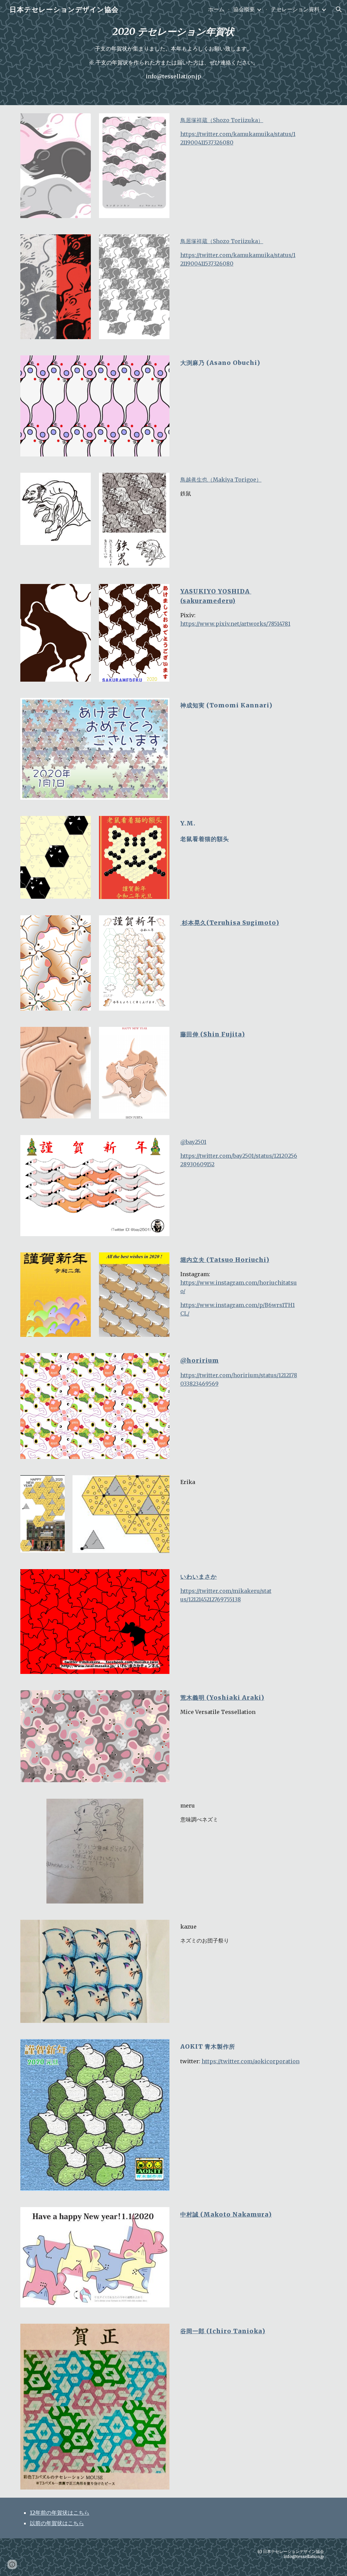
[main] (173, 53)
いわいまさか (199, 1577)
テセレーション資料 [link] (295, 9)
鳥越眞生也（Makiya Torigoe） (221, 480)
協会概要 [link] (244, 9)
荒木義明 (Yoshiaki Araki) (222, 1698)
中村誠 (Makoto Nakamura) (226, 2214)
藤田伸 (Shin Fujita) (213, 1034)
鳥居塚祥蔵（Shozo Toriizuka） (222, 120)
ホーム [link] (216, 9)
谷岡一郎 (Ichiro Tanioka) (223, 2331)
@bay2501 (193, 1142)
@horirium (200, 1361)
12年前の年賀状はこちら (60, 2513)
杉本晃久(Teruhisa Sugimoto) (230, 923)
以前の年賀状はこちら (57, 2523)
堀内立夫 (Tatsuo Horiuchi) (225, 1260)
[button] (339, 9)
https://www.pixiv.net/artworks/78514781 (235, 624)
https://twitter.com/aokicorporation (251, 2061)
